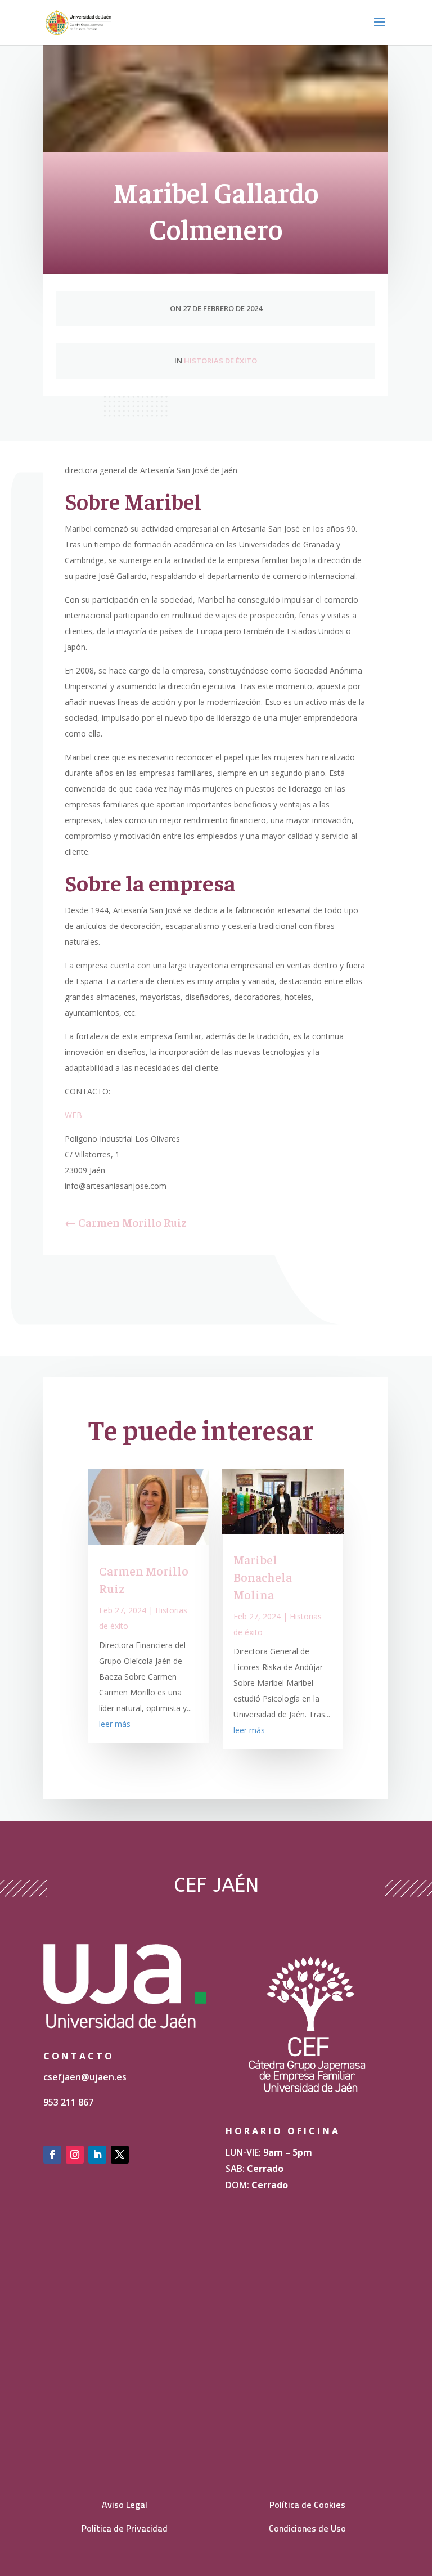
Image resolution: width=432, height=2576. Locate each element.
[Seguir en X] (120, 2155)
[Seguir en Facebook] (52, 2155)
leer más (115, 1724)
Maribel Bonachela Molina (263, 1577)
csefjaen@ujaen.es (85, 2077)
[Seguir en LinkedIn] (97, 2155)
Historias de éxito (220, 361)
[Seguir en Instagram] (75, 2155)
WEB (73, 1115)
